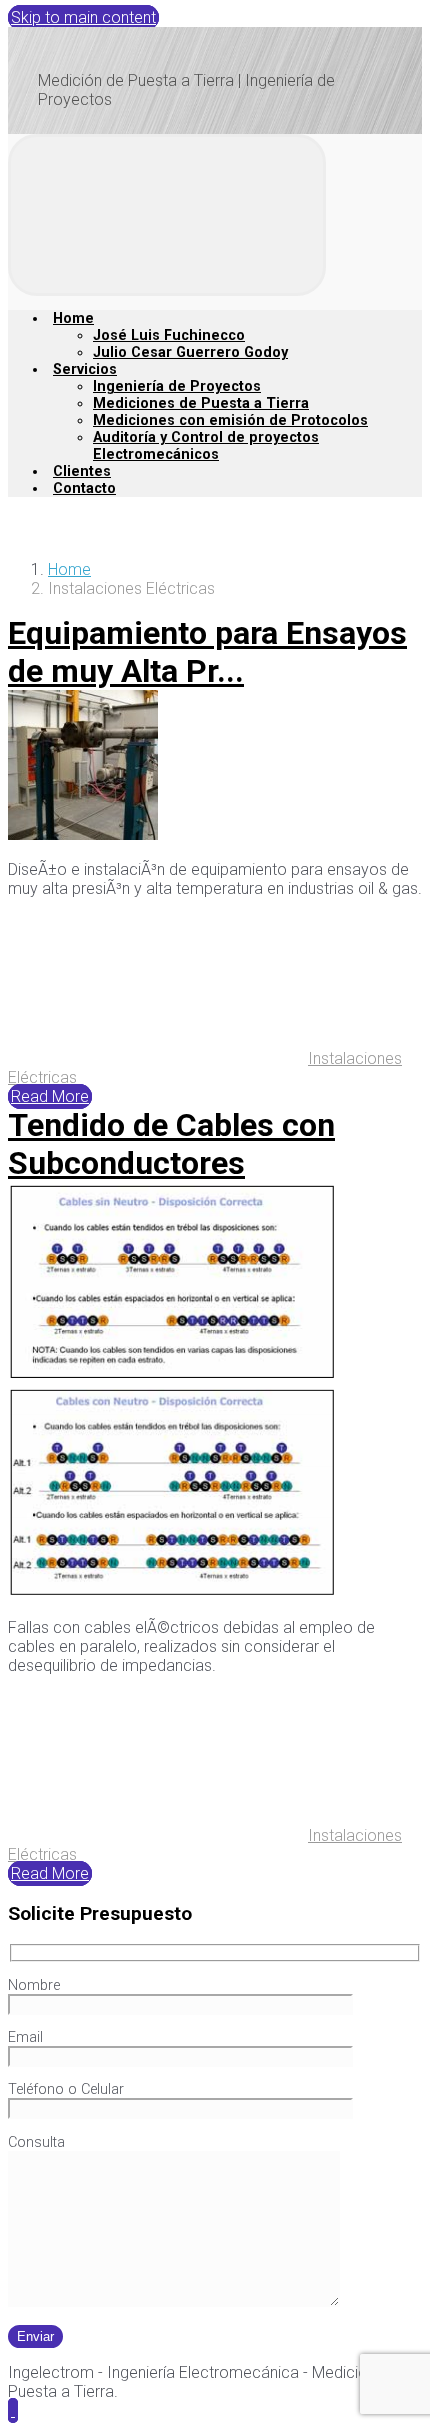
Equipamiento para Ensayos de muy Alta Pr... (207, 652)
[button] (13, 2410)
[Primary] (167, 215)
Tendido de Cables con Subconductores (171, 1144)
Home (69, 569)
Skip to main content (83, 17)
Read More (50, 1096)
